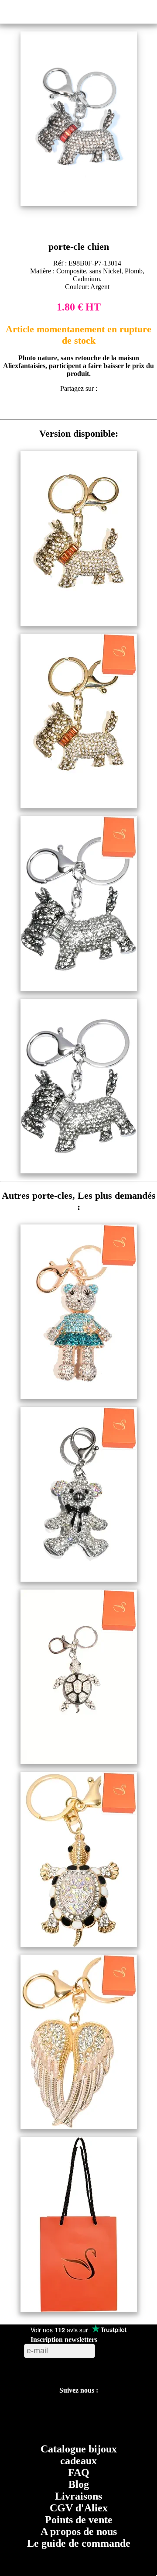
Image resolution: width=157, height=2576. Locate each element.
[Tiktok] (58, 2412)
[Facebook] (17, 2412)
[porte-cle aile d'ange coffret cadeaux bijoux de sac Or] (79, 2127)
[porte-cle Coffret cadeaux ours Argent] (79, 1579)
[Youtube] (38, 2412)
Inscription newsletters (64, 2340)
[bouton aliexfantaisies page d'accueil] (77, 10)
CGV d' (79, 2508)
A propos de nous (79, 2531)
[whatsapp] (103, 408)
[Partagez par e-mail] (119, 408)
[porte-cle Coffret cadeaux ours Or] (79, 1397)
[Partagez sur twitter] (70, 408)
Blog (79, 2484)
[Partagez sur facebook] (38, 408)
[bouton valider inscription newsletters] (118, 2349)
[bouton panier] (147, 11)
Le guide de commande (79, 2543)
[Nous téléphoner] (79, 2432)
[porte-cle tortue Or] (79, 1944)
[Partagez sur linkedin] (87, 408)
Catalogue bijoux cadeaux (79, 2455)
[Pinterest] (77, 2412)
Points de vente (79, 2520)
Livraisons (78, 2496)
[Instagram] (98, 2412)
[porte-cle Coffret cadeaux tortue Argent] (79, 1762)
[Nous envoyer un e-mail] (139, 2412)
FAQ (79, 2473)
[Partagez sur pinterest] (54, 408)
